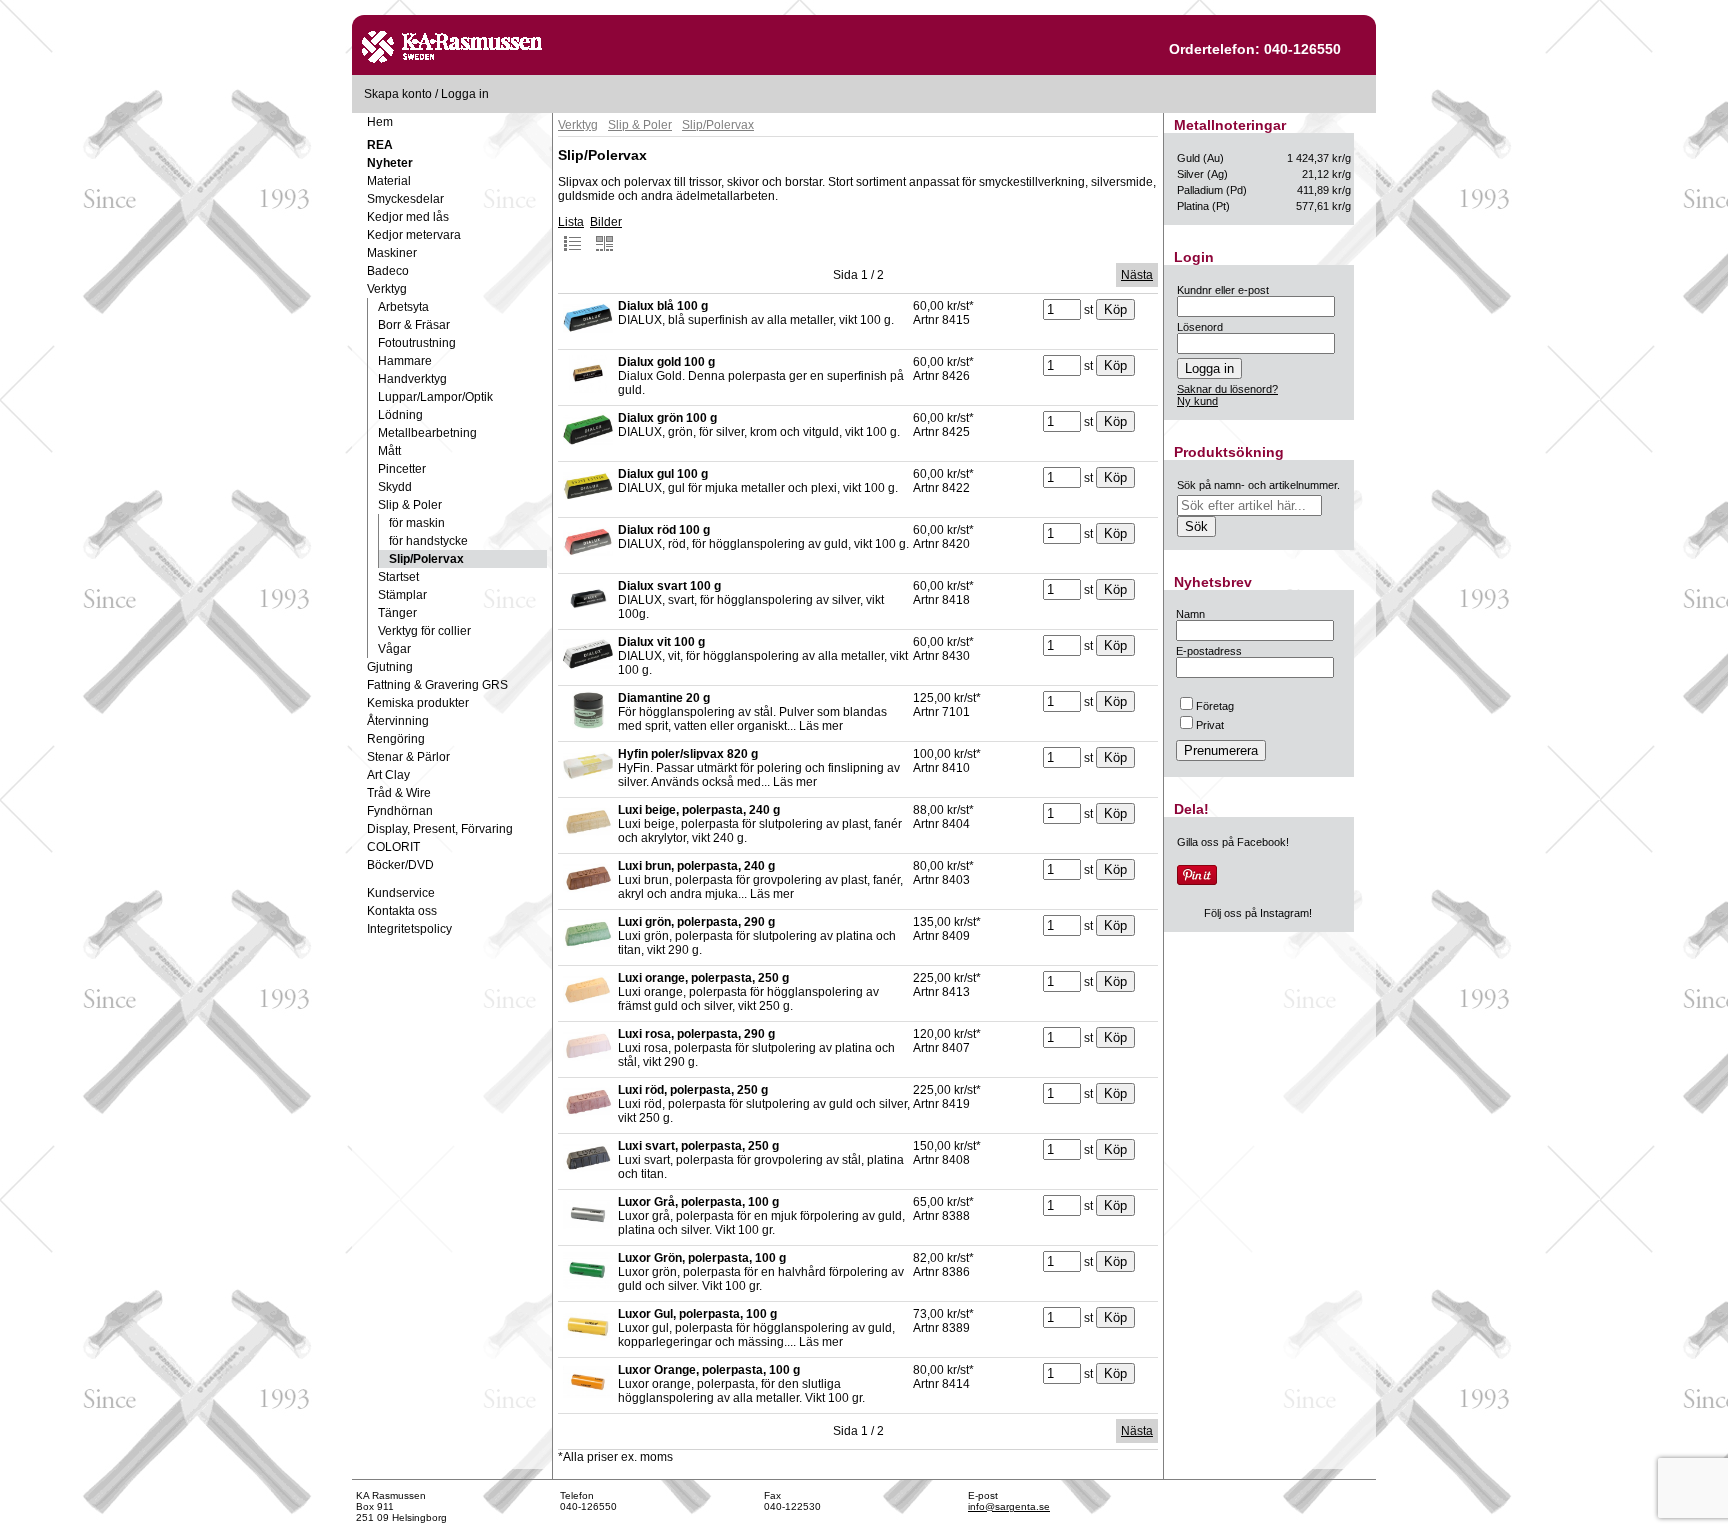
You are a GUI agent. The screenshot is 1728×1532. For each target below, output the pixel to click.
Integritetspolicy (409, 929)
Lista (571, 222)
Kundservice (401, 893)
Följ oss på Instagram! (1258, 913)
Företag (1215, 706)
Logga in (465, 94)
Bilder (606, 222)
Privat (1210, 725)
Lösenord (1200, 327)
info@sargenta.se (1009, 1506)
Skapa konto (398, 94)
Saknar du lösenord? (1227, 389)
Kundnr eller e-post (1223, 290)
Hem (380, 122)
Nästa (1137, 275)
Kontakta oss (402, 911)
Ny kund (1197, 401)
